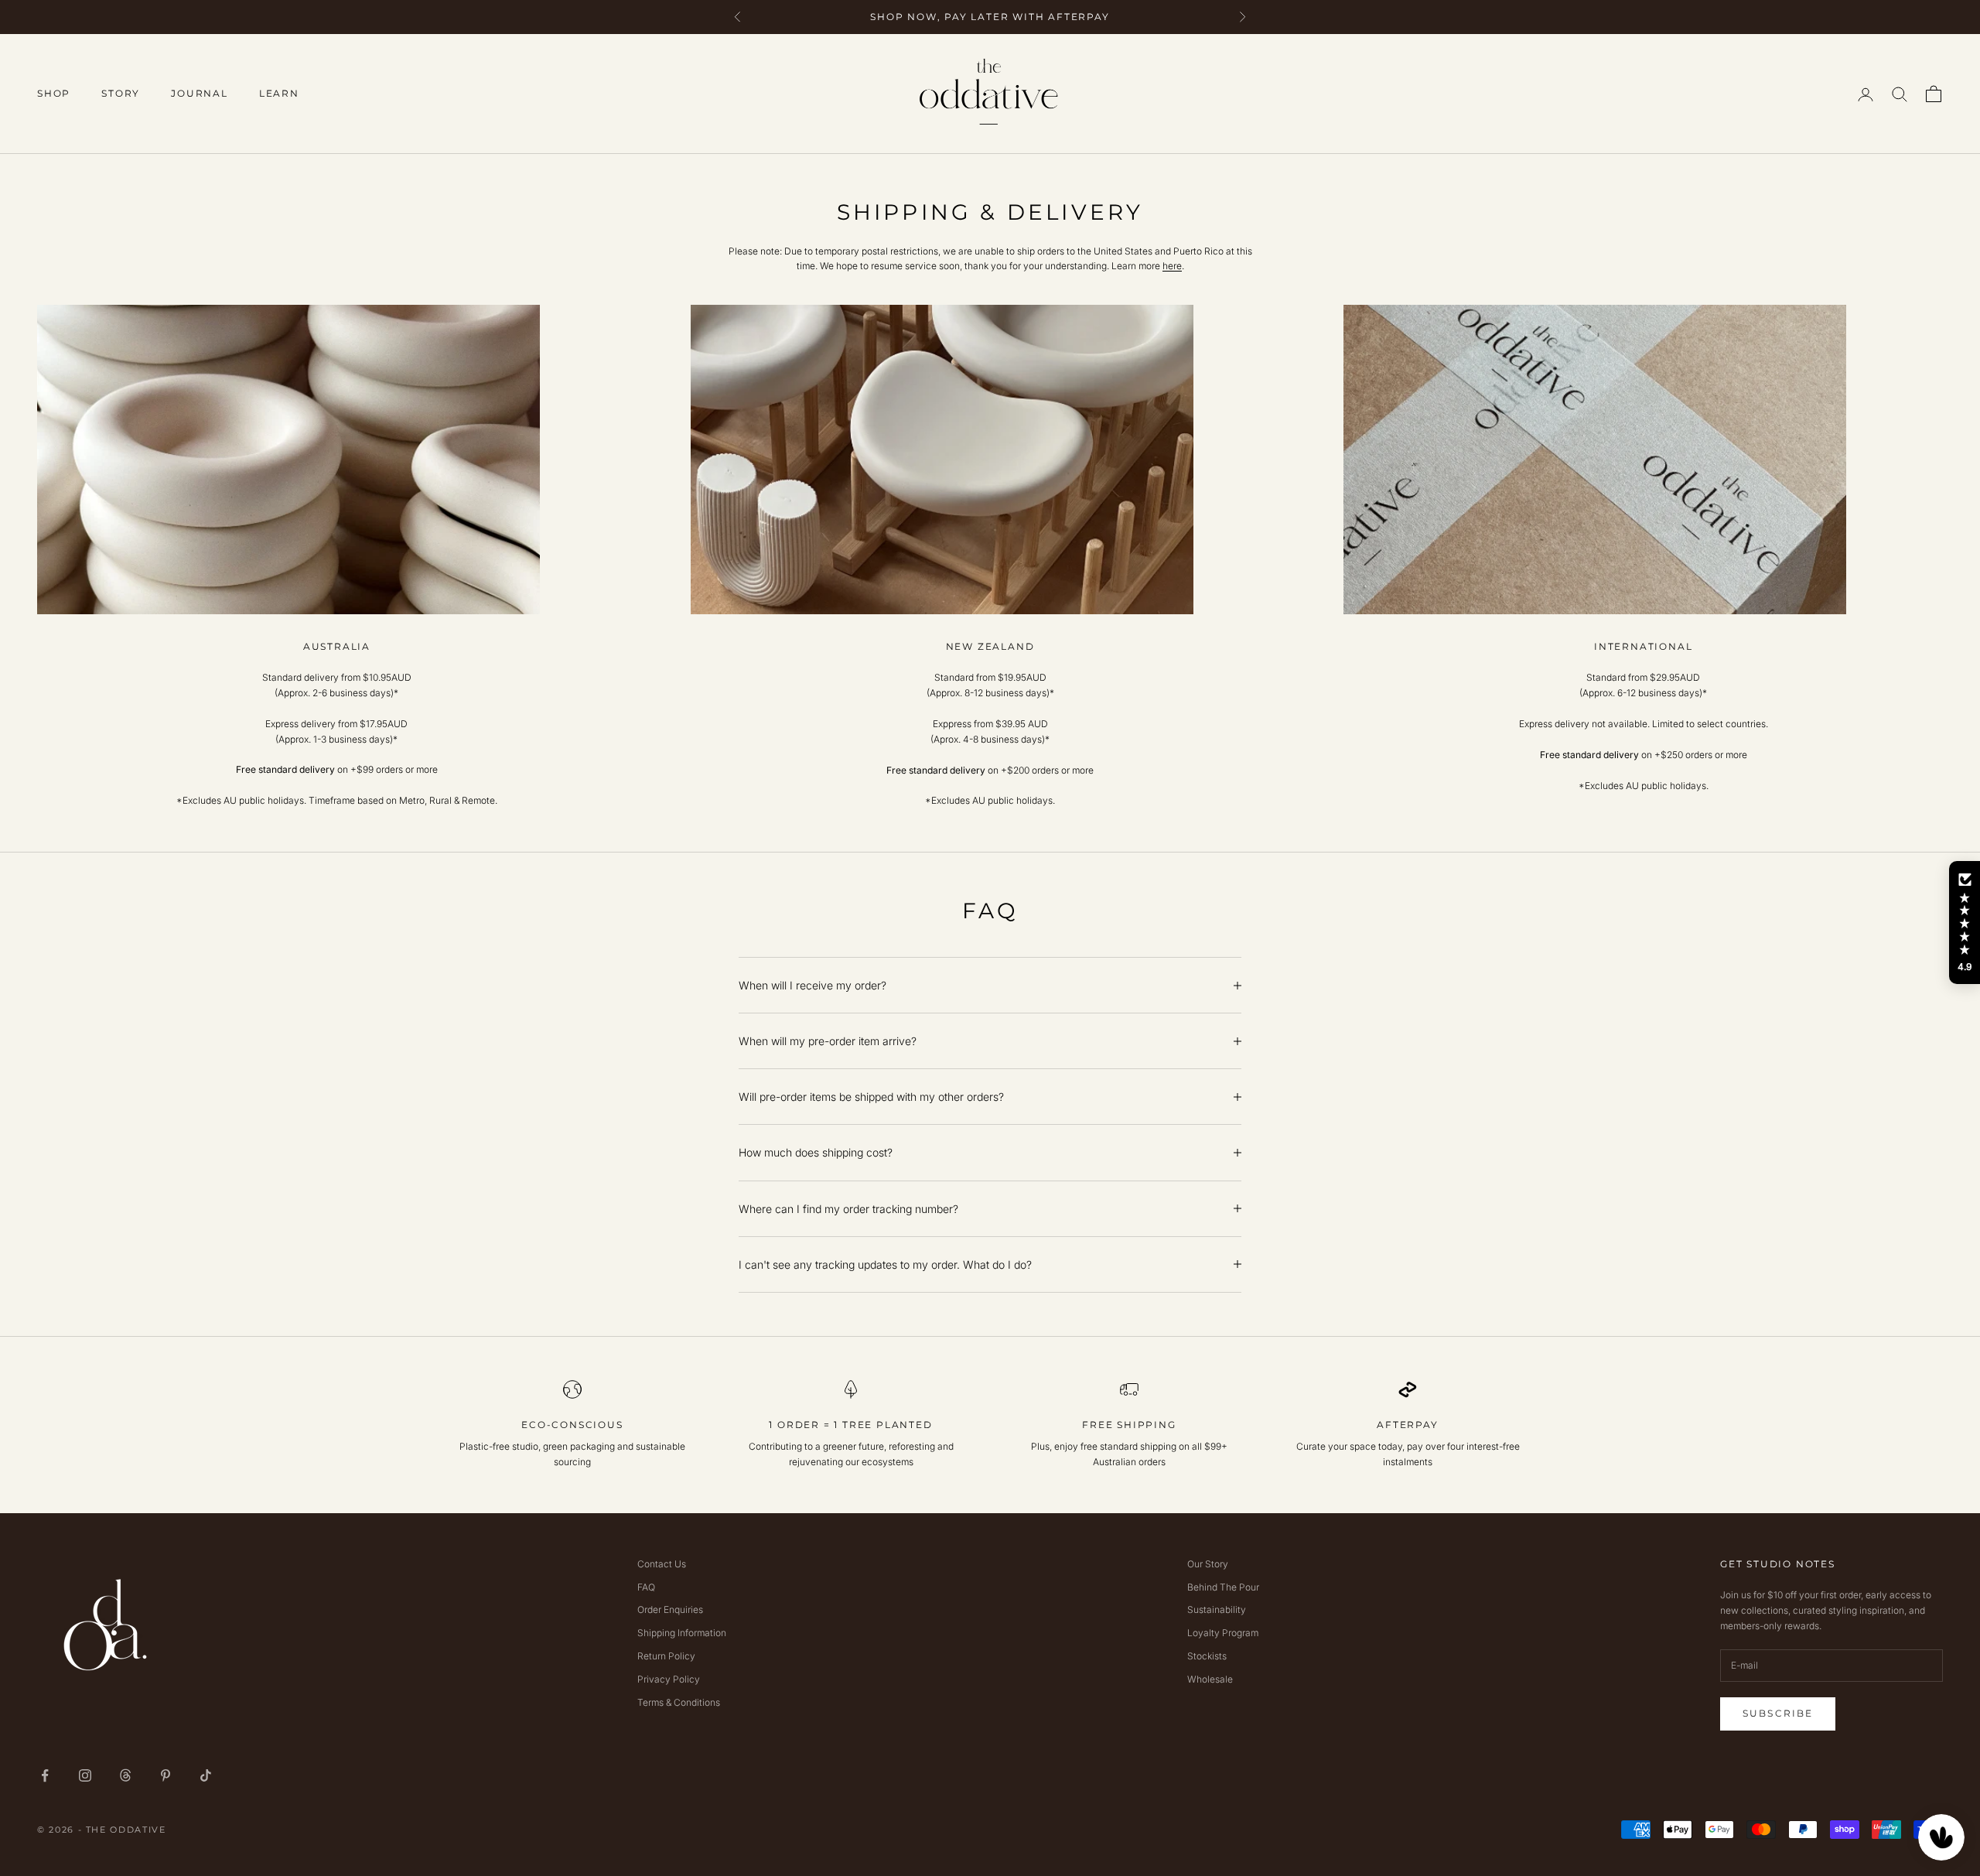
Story (121, 93)
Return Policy (666, 1656)
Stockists (1207, 1656)
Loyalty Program (1223, 1633)
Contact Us (662, 1564)
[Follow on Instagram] (85, 1775)
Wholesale (1210, 1679)
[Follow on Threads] (125, 1775)
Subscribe (1778, 1713)
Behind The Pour (1223, 1587)
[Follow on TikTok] (206, 1775)
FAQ (646, 1587)
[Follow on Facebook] (45, 1775)
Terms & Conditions (679, 1702)
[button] (1965, 923)
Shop (54, 93)
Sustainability (1217, 1609)
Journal (200, 93)
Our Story (1208, 1564)
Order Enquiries (670, 1609)
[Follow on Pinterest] (166, 1775)
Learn (279, 93)
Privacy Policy (669, 1679)
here (1172, 266)
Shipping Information (682, 1633)
